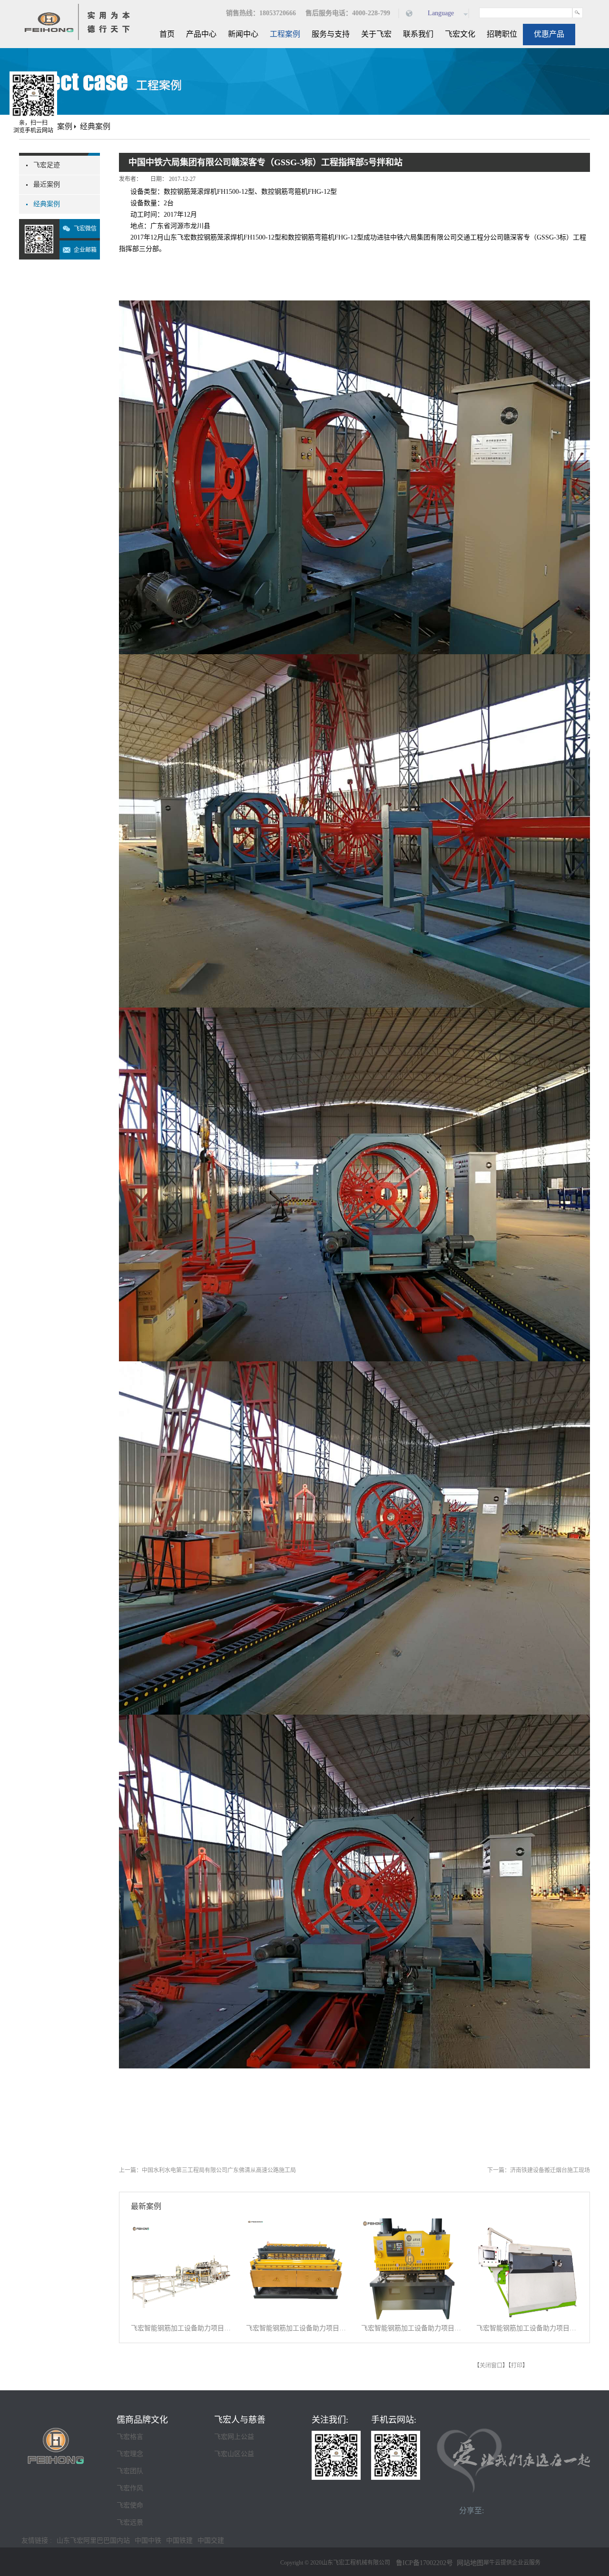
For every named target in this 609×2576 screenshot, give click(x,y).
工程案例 (57, 126)
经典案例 (95, 126)
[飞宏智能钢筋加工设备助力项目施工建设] (182, 2224)
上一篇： (207, 2170)
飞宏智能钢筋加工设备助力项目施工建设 (182, 2328)
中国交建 (211, 2541)
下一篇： (539, 2170)
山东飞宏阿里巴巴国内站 (93, 2541)
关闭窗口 (491, 2366)
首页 (167, 34)
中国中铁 (148, 2541)
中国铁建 (179, 2541)
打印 (517, 2366)
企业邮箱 (85, 250)
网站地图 (468, 2563)
